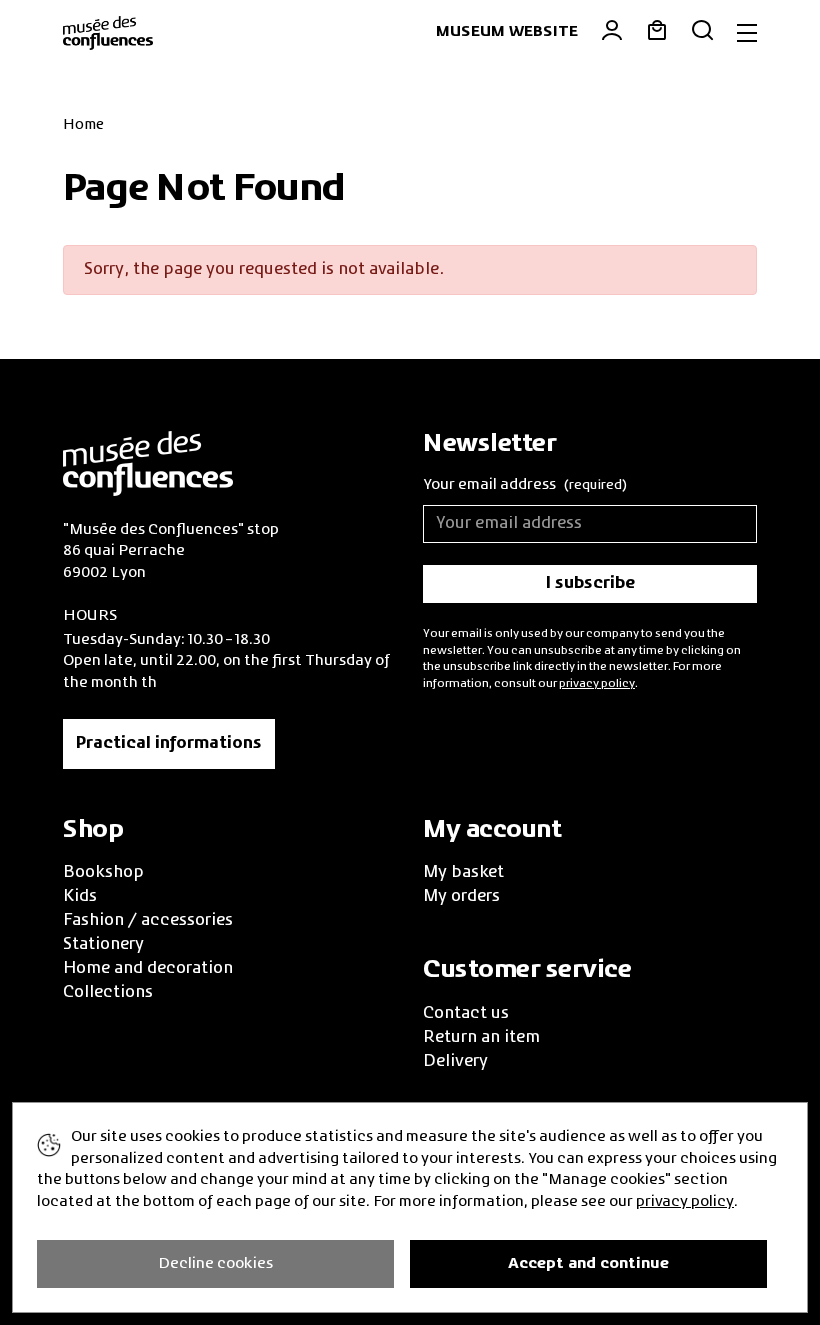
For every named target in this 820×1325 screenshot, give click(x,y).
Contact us (466, 1014)
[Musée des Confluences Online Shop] (108, 31)
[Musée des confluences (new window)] (148, 461)
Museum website (507, 32)
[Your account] (600, 33)
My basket (463, 873)
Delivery (455, 1062)
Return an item (481, 1038)
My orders (461, 897)
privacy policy (597, 684)
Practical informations (169, 744)
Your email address (525, 485)
